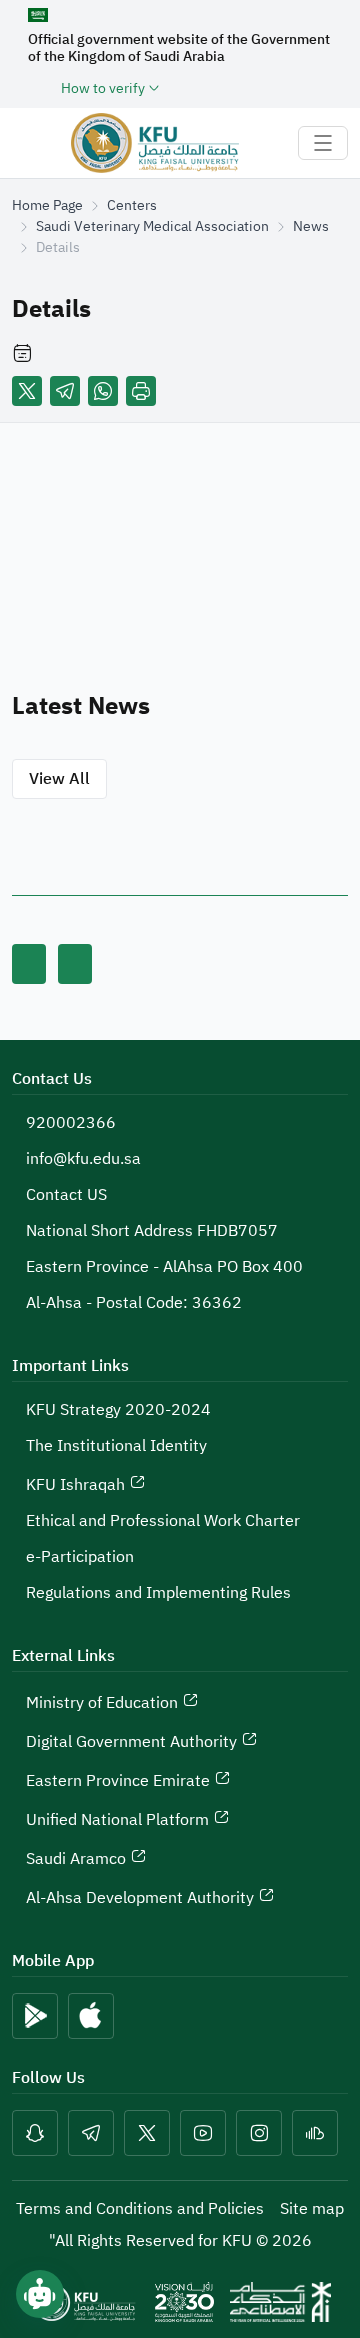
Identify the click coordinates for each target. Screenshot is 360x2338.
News (311, 226)
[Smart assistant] (40, 2294)
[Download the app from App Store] (91, 2016)
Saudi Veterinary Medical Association (152, 226)
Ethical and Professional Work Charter (163, 1521)
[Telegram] (65, 391)
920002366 (71, 1123)
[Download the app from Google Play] (35, 2016)
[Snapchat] (35, 2133)
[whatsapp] (103, 391)
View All (59, 779)
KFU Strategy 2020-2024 (118, 1410)
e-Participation (80, 1557)
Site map (312, 2209)
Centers (132, 205)
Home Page (47, 205)
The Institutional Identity (116, 1446)
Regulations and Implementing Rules (158, 1593)
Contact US (66, 1195)
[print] (141, 391)
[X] (27, 391)
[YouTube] (203, 2133)
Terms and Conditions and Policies (140, 2209)
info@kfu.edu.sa (83, 1159)
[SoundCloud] (315, 2133)
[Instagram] (259, 2133)
